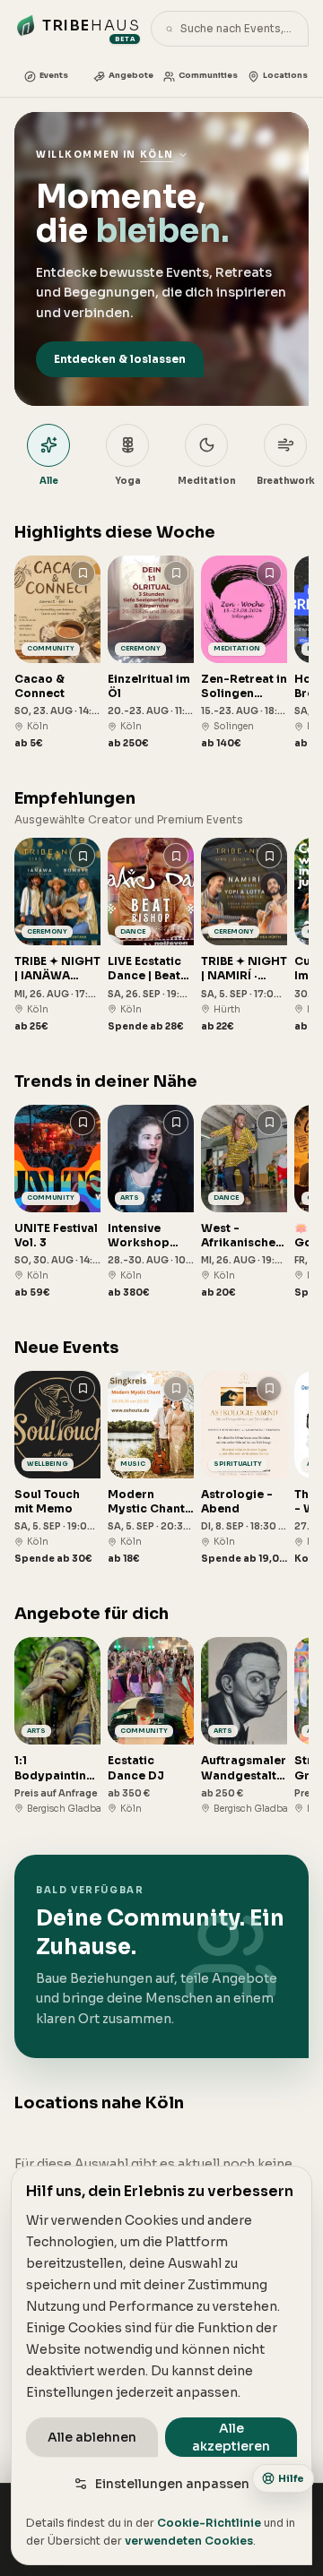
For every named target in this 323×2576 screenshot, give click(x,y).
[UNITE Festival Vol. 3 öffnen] (57, 1202)
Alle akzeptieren (231, 2437)
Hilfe (291, 2478)
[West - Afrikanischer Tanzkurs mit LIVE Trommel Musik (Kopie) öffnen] (244, 1202)
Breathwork (286, 481)
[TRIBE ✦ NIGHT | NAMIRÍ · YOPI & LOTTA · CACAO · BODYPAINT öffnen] (244, 935)
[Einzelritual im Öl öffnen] (151, 653)
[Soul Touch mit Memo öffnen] (57, 1468)
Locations (285, 75)
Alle (49, 481)
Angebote (131, 75)
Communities (208, 75)
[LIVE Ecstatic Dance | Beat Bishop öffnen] (151, 935)
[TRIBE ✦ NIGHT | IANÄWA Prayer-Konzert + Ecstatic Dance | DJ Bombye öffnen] (57, 935)
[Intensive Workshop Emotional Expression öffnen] (151, 1202)
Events (54, 75)
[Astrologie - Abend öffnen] (244, 1468)
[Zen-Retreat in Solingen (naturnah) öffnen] (244, 653)
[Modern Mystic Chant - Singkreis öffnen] (151, 1468)
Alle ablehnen (92, 2437)
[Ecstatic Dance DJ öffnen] (151, 1726)
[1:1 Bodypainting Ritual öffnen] (57, 1726)
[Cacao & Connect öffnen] (57, 653)
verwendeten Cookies (189, 2541)
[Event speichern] (83, 573)
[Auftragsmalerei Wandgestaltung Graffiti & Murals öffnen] (244, 1726)
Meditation (207, 481)
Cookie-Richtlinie (209, 2523)
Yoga (128, 481)
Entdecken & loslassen (120, 359)
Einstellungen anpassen (172, 2484)
